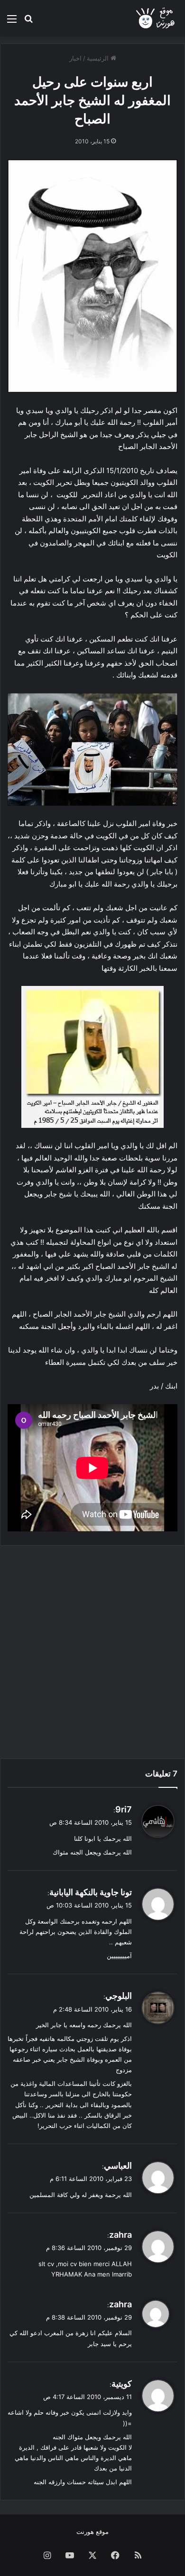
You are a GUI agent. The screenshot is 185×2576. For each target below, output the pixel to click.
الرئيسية (99, 58)
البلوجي (119, 1996)
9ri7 (124, 1809)
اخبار (75, 58)
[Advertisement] (92, 1652)
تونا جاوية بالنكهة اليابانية (91, 1892)
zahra (120, 2235)
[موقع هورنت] (156, 18)
